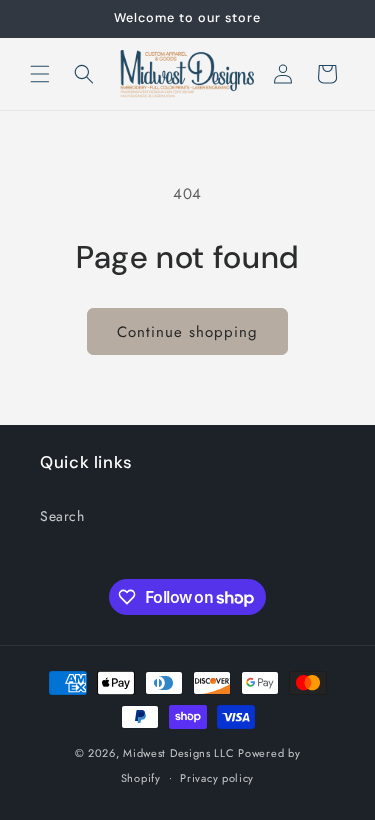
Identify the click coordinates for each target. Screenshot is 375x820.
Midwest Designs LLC (178, 753)
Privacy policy (217, 778)
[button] (40, 74)
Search (62, 516)
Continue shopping (187, 332)
